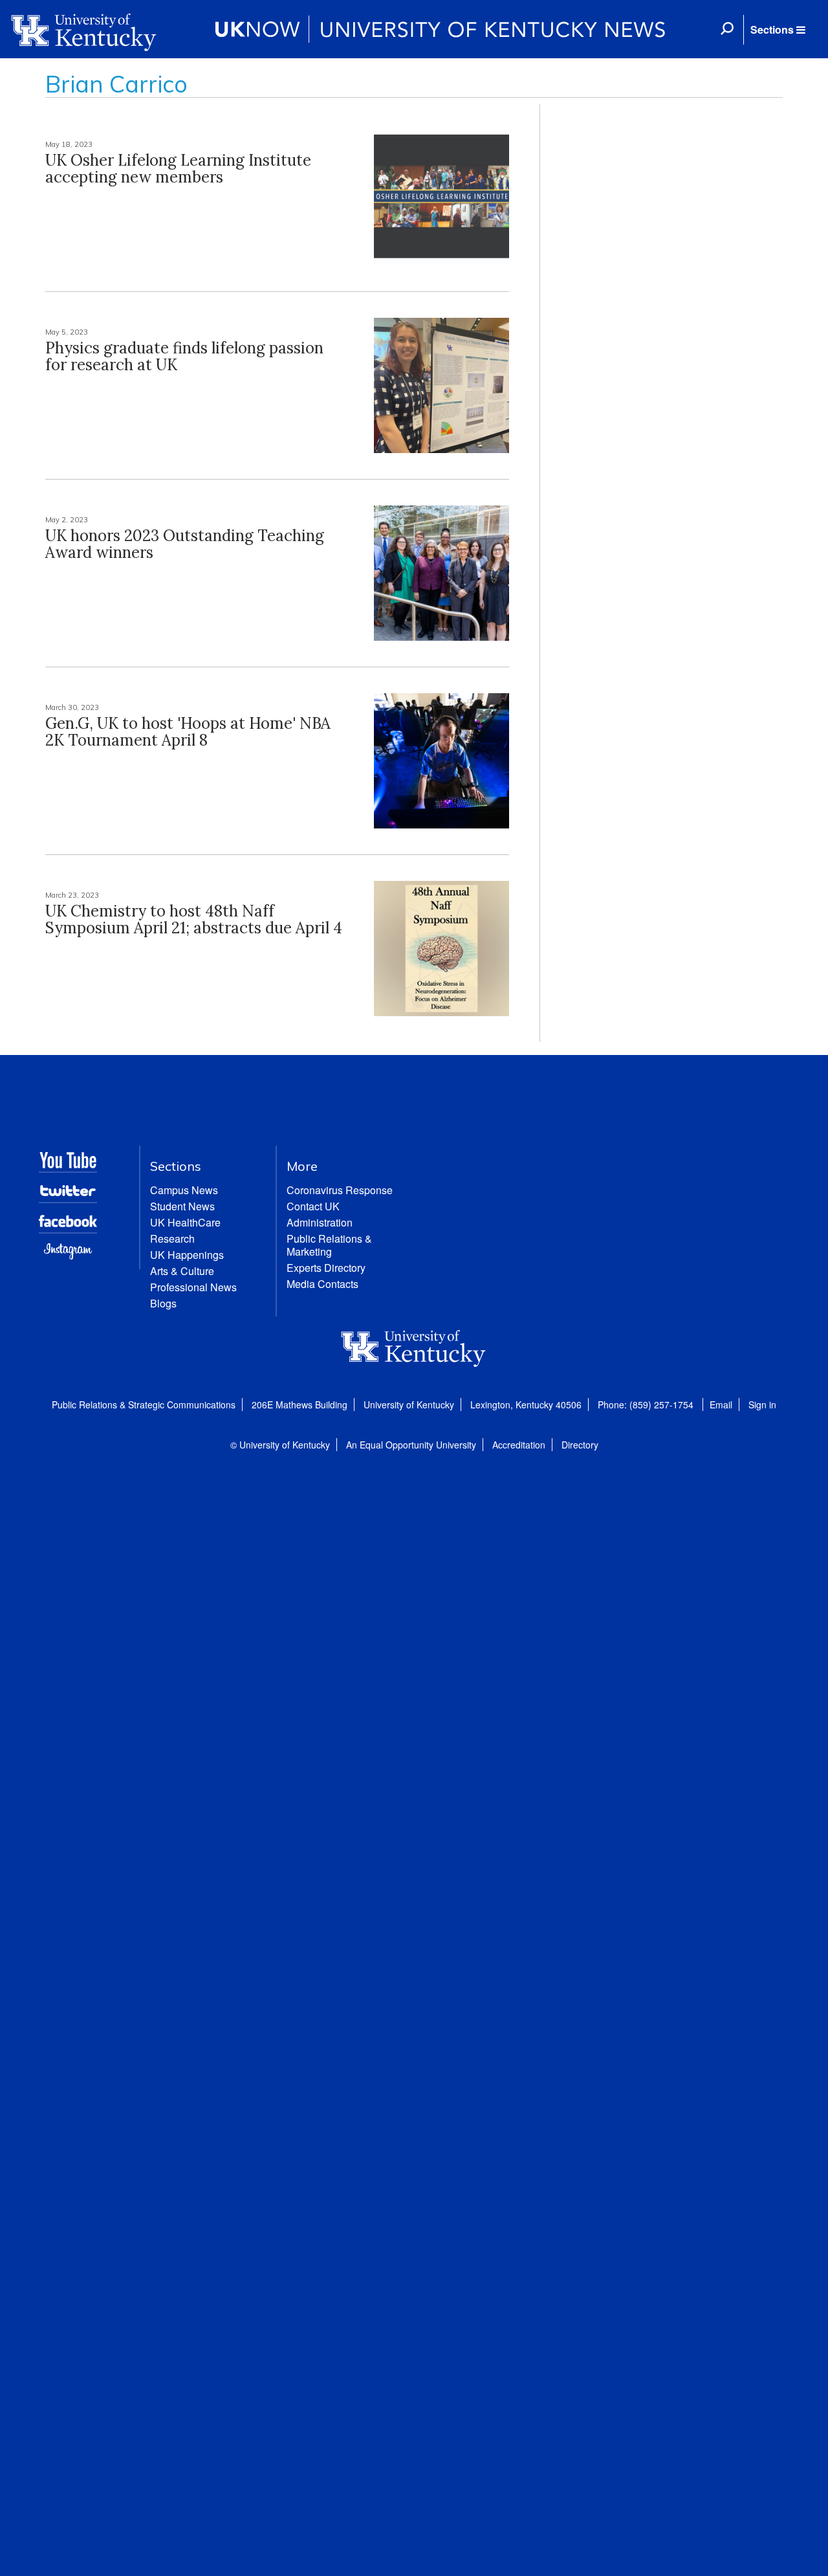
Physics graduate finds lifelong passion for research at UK (184, 356)
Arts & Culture (182, 1271)
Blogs (163, 1303)
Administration (320, 1222)
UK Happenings (187, 1255)
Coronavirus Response (340, 1190)
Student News (182, 1206)
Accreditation (519, 1445)
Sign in (762, 1405)
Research (172, 1238)
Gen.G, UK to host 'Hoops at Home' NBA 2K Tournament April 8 (188, 732)
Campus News (184, 1190)
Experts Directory (326, 1268)
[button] (778, 30)
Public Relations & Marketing (329, 1245)
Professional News (193, 1287)
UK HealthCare (185, 1222)
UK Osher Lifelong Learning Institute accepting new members (178, 169)
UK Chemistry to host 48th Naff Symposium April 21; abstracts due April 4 (194, 919)
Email (721, 1405)
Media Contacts (322, 1284)
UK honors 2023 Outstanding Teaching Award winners (185, 544)
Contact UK (313, 1206)
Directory (580, 1445)
